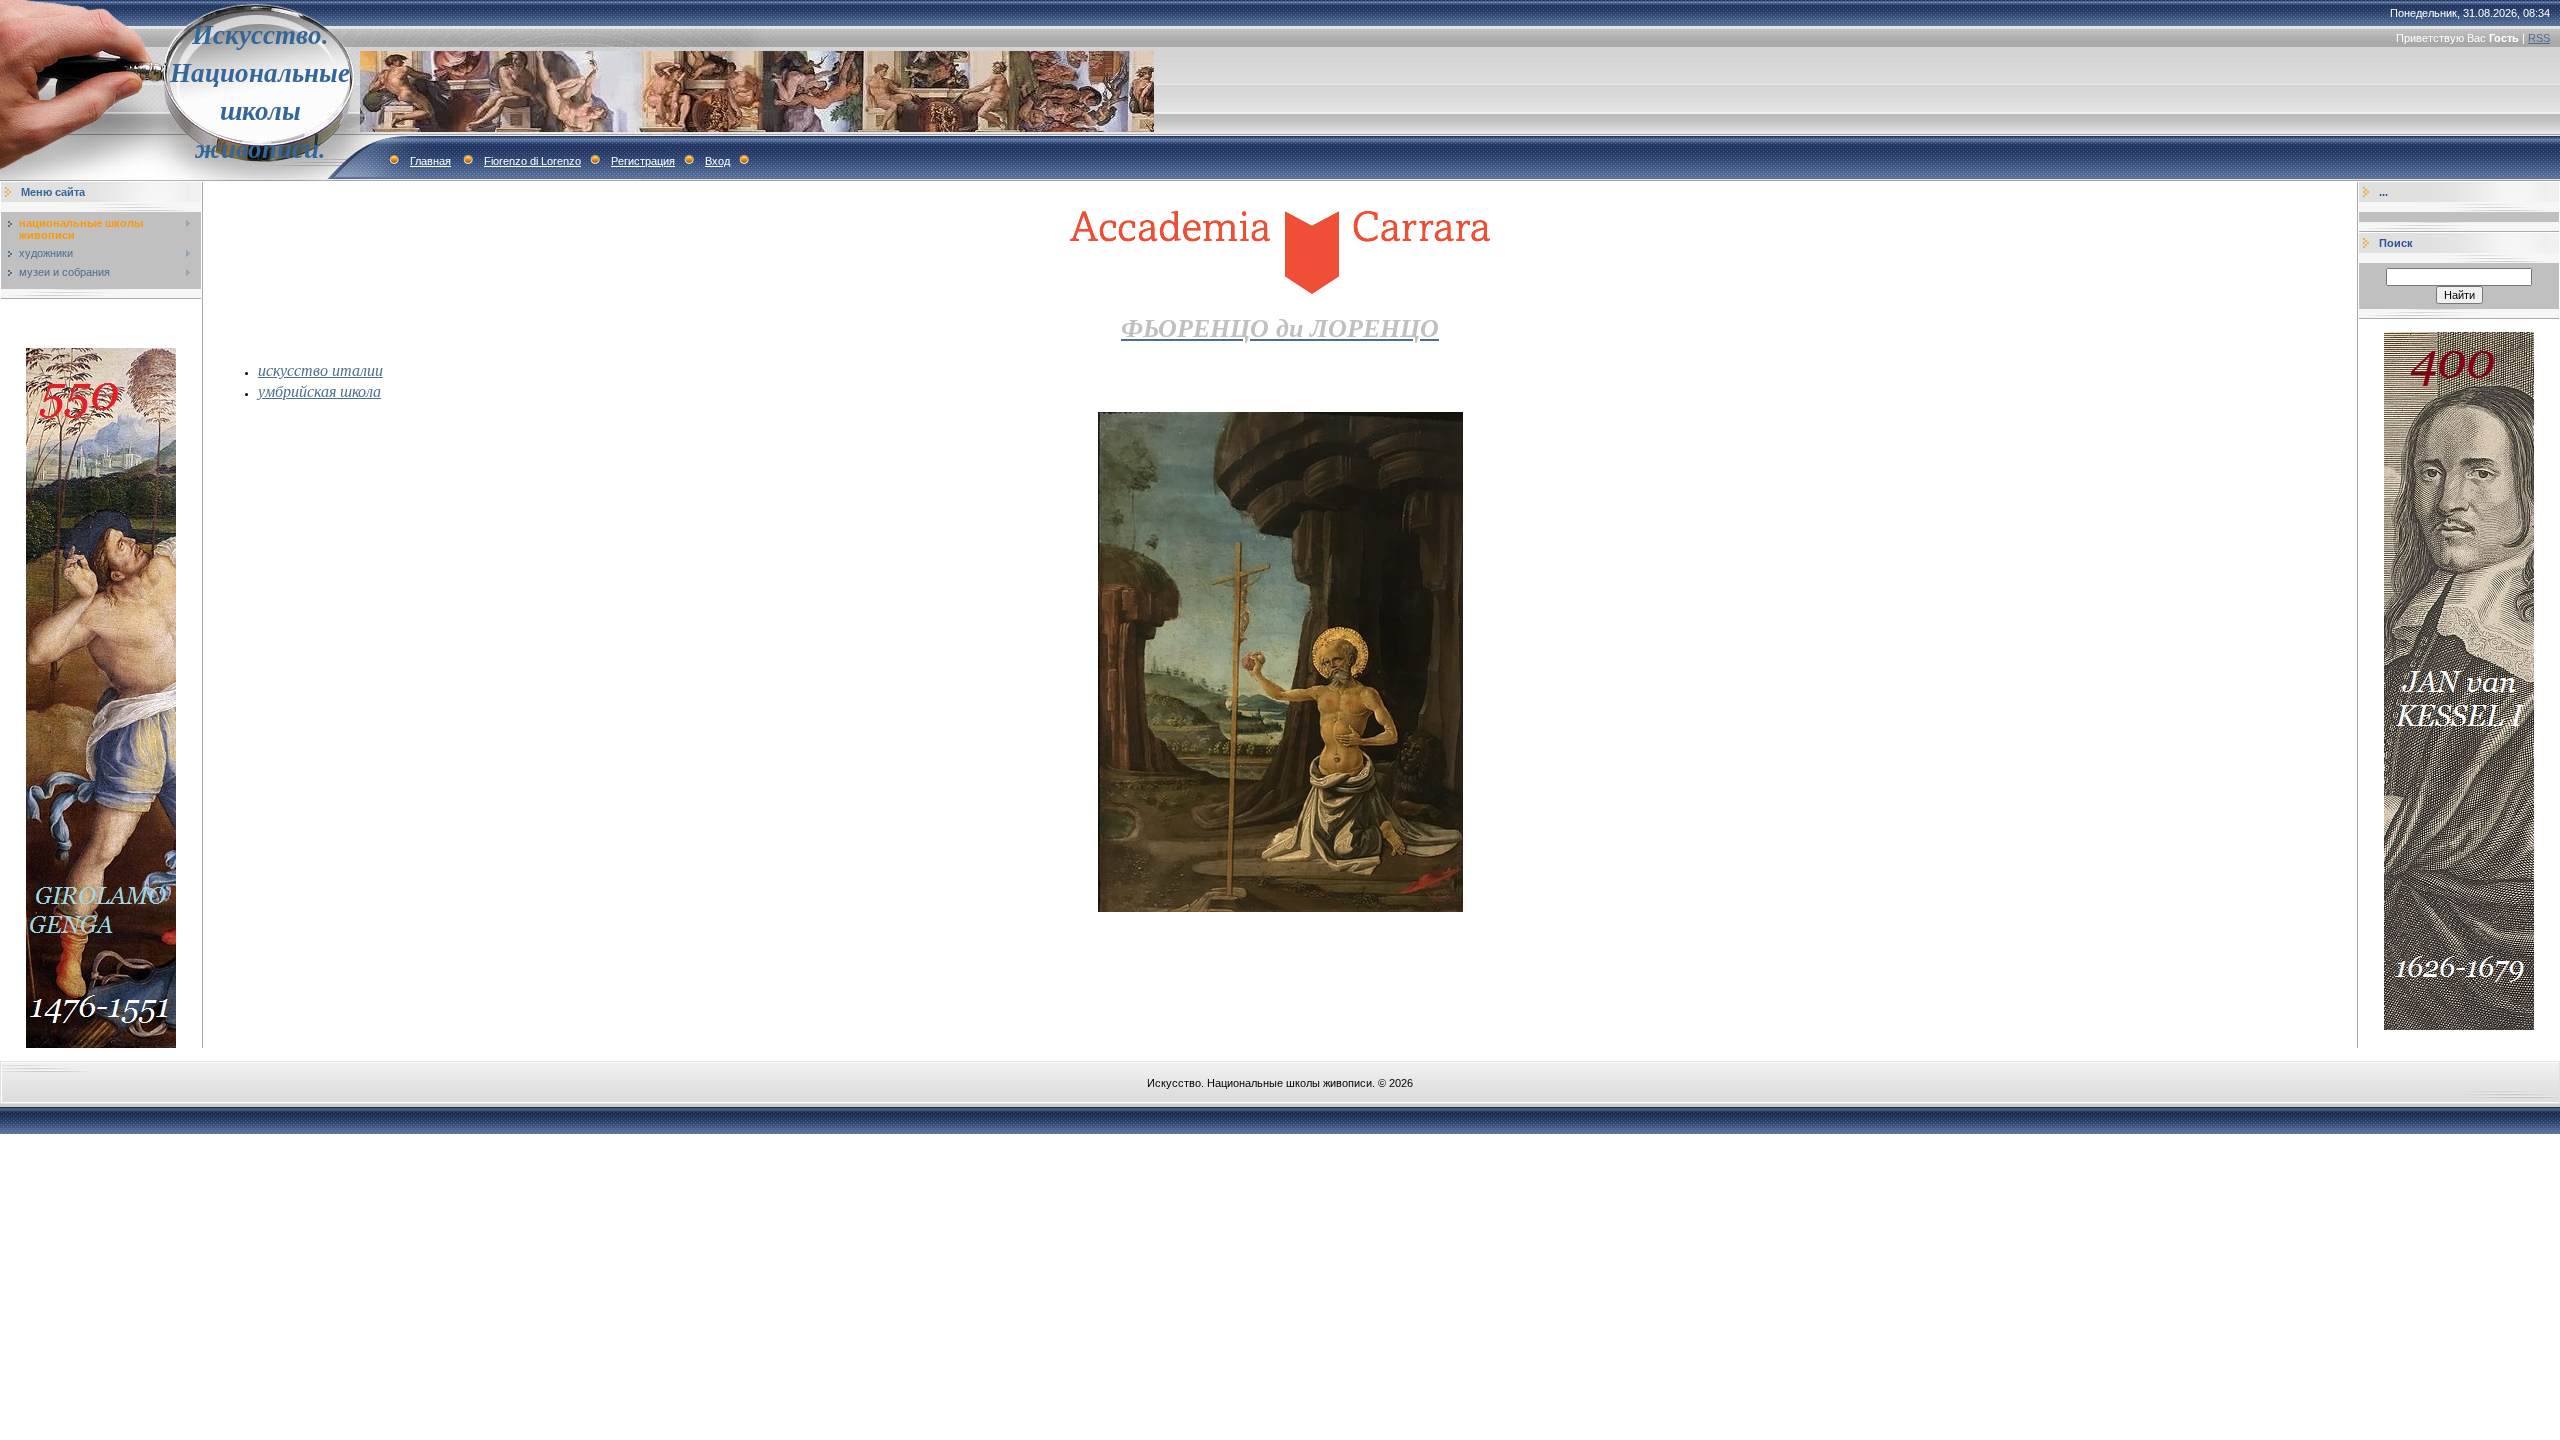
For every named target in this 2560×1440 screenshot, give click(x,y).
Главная (430, 161)
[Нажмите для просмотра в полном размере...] (1280, 908)
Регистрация (643, 161)
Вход (717, 161)
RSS (2539, 38)
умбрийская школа (319, 390)
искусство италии (320, 369)
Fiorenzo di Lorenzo (532, 161)
